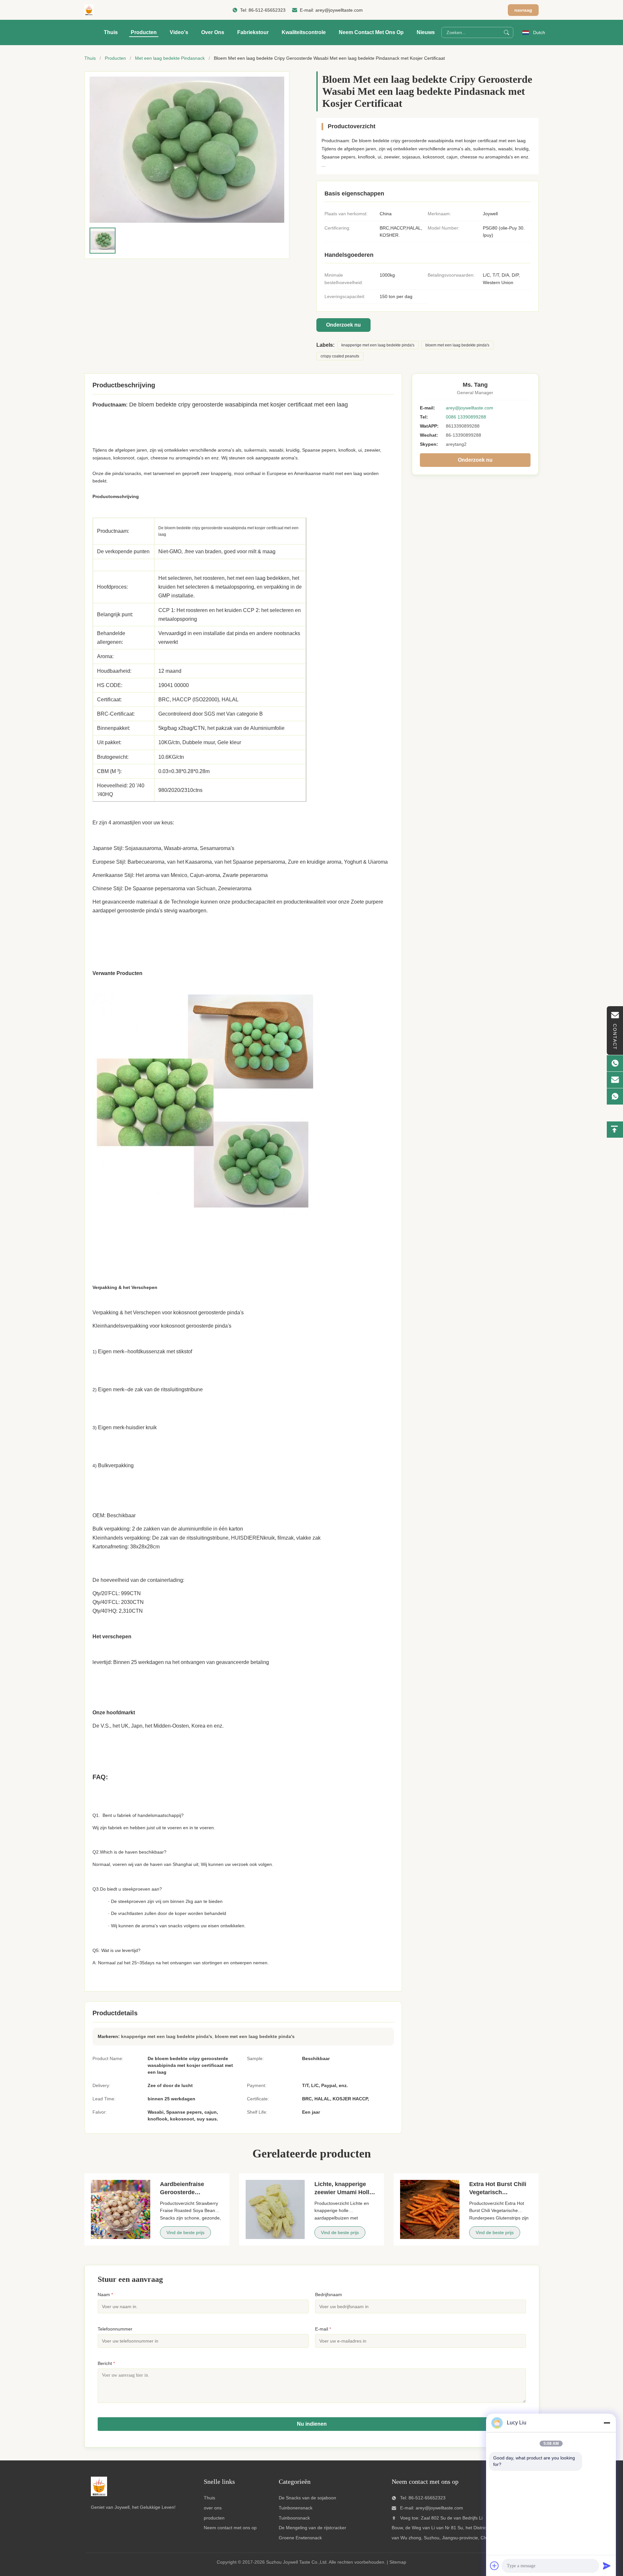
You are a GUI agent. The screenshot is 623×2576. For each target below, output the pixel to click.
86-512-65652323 (267, 10)
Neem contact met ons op (371, 32)
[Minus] (607, 2423)
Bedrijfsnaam (329, 2295)
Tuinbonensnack (296, 2508)
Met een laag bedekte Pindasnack (170, 58)
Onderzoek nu (343, 325)
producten (214, 2518)
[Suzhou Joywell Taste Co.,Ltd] (89, 10)
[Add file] (495, 2566)
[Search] (507, 32)
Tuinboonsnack (294, 2518)
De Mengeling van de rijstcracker (312, 2528)
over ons (213, 2508)
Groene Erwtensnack (300, 2538)
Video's (179, 32)
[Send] (607, 2566)
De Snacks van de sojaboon (307, 2498)
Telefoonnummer (115, 2329)
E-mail (323, 2329)
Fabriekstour (253, 32)
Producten (144, 32)
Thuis (111, 32)
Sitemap (398, 2562)
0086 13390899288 (466, 417)
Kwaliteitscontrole (304, 32)
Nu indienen (312, 2424)
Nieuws (426, 32)
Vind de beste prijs (185, 2232)
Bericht (106, 2363)
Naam (105, 2295)
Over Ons (213, 32)
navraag (523, 10)
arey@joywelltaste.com (339, 10)
